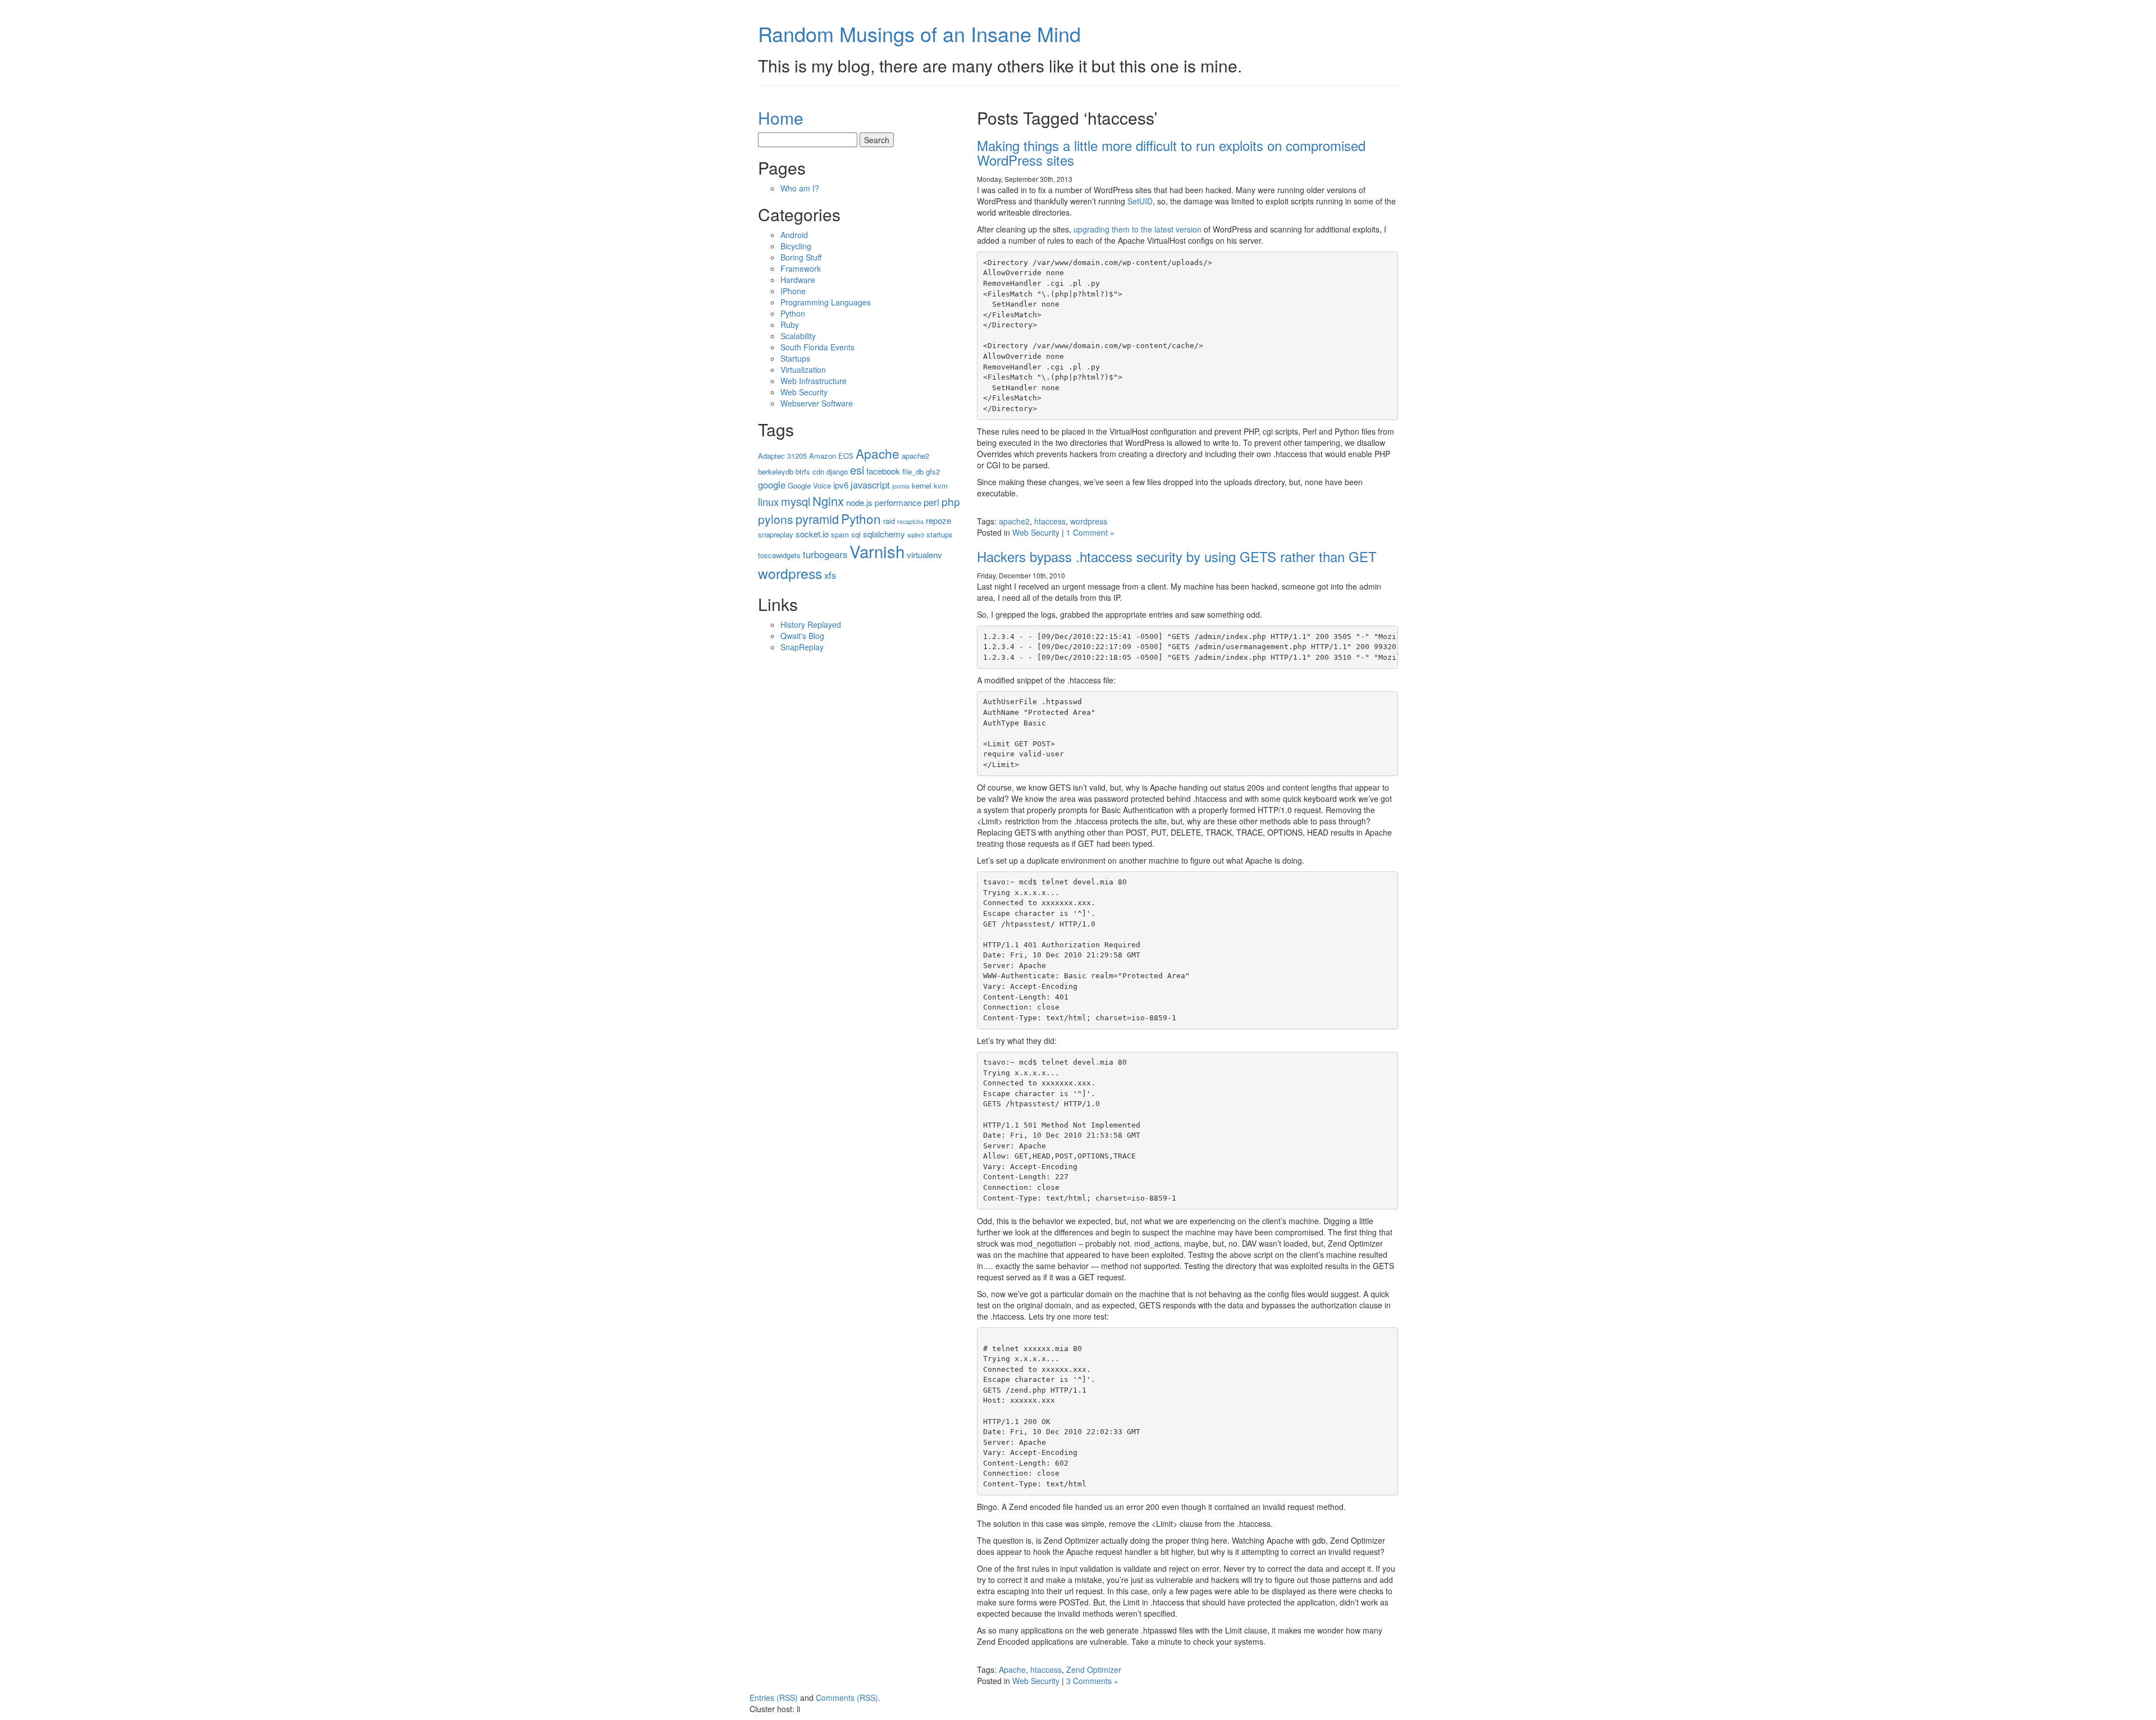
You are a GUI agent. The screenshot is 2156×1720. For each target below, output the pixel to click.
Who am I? (800, 188)
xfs (830, 575)
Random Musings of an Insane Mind (919, 33)
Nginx (828, 501)
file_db (913, 471)
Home (781, 118)
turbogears (825, 554)
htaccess (1050, 521)
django (837, 471)
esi (857, 470)
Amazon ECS (831, 456)
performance (898, 502)
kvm (941, 485)
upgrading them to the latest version (1138, 229)
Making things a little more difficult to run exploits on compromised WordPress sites (1171, 152)
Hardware (798, 280)
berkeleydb (776, 471)
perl (931, 502)
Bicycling (796, 246)
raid (889, 521)
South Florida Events (817, 347)
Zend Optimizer (1094, 1669)
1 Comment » (1090, 532)
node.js (859, 502)
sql (856, 534)
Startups (795, 358)
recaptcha (910, 521)
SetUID (1140, 201)
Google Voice (809, 485)
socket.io (812, 534)
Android (794, 235)
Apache (1012, 1669)
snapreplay (776, 534)
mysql (796, 501)
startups (940, 534)
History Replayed (811, 624)
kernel (922, 485)
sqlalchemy (884, 534)
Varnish (877, 551)
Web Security (1036, 532)
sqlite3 (916, 535)
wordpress (1089, 521)
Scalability (798, 336)
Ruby (790, 325)
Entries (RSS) (774, 1698)
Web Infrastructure (814, 381)
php (951, 501)
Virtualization (803, 369)
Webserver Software (817, 403)
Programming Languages (826, 302)
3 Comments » (1092, 1681)
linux (768, 501)
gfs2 (933, 471)
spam (840, 534)
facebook (883, 471)
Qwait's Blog (802, 636)
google (772, 485)
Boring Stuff (801, 257)
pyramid (817, 519)
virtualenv (924, 555)
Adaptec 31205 (782, 456)
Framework (801, 268)
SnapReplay (802, 647)
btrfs (803, 471)
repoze (938, 520)
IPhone (793, 291)
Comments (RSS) (847, 1698)
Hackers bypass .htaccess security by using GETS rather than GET (1177, 556)
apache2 (1014, 521)
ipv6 (841, 485)
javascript (870, 485)
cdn (818, 471)
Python (793, 313)
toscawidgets (779, 555)
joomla (901, 486)
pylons (776, 519)
